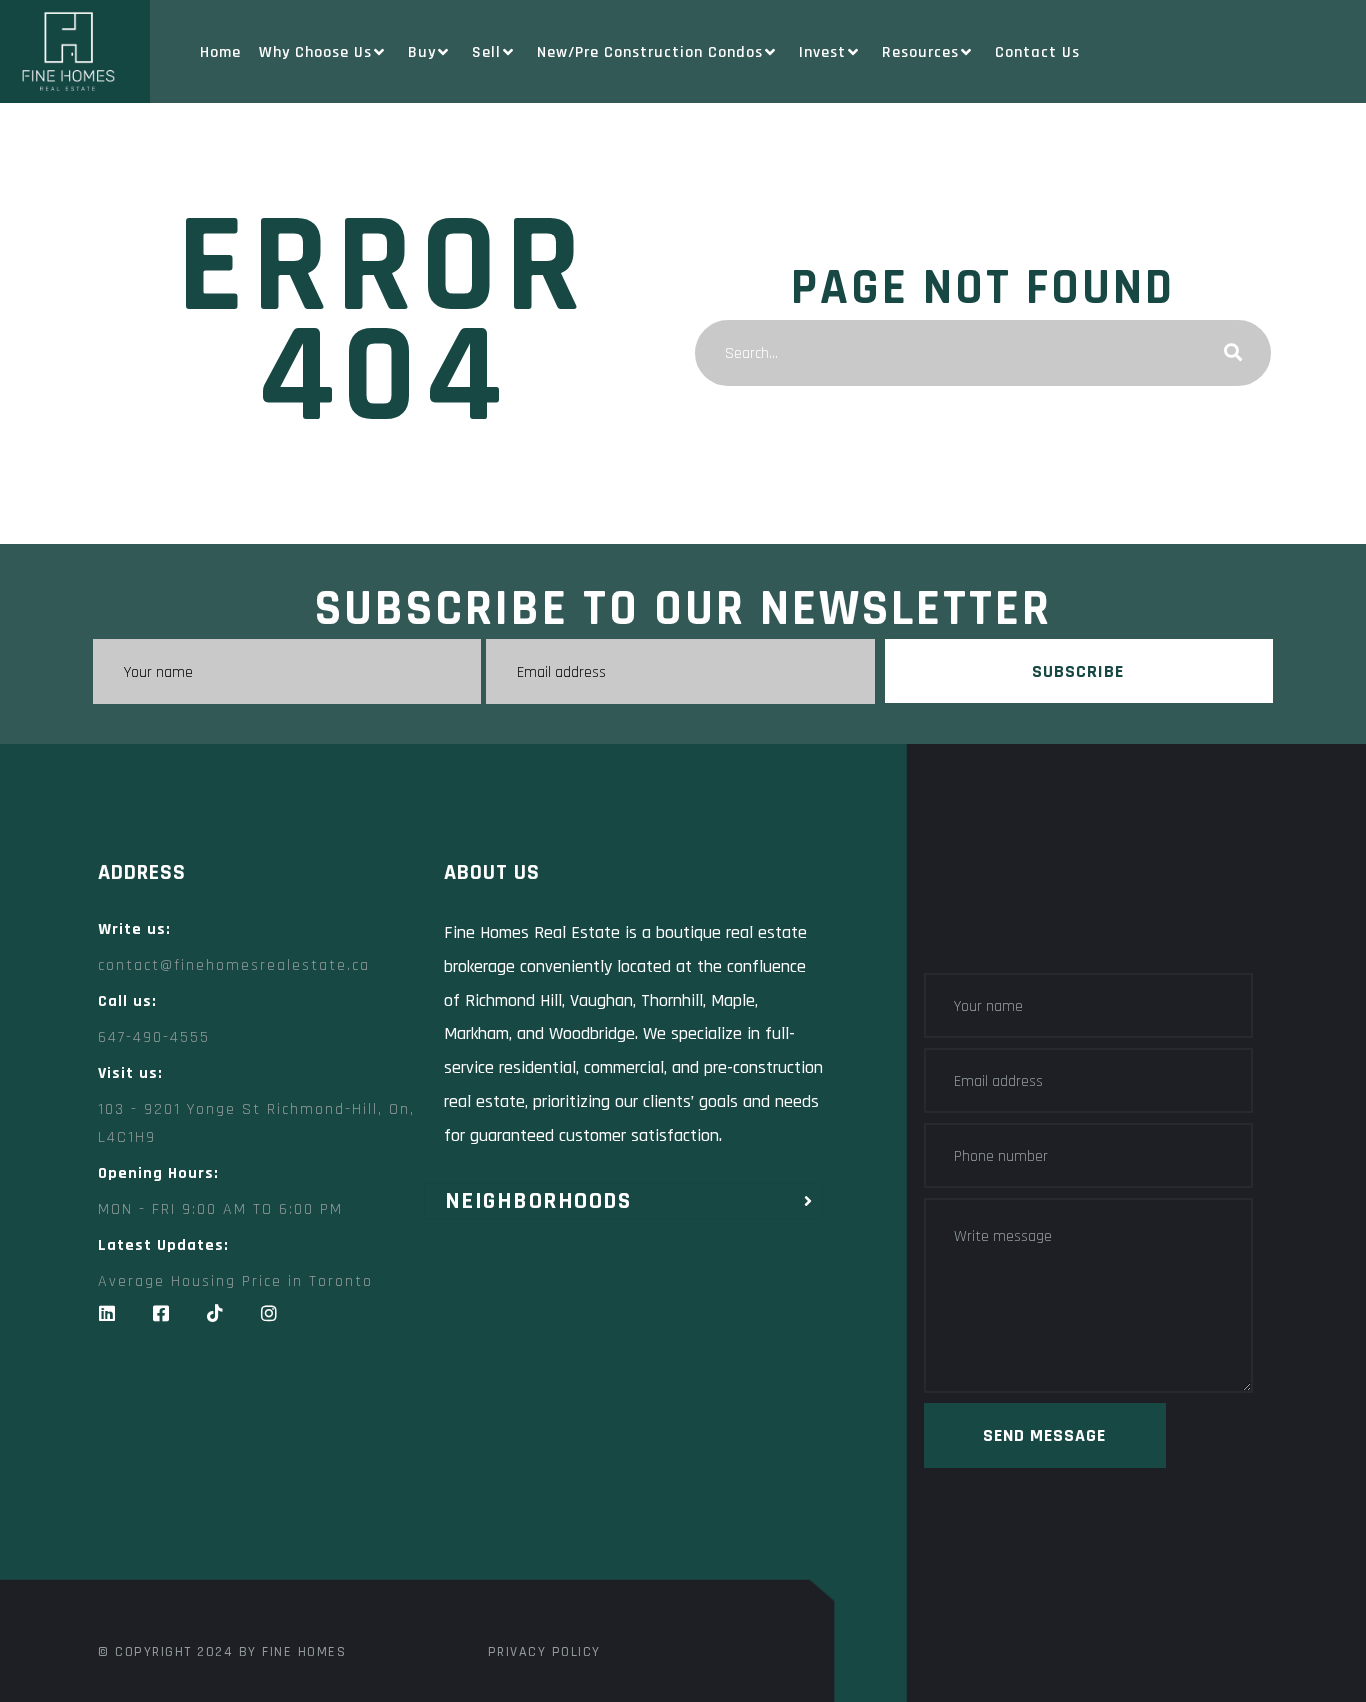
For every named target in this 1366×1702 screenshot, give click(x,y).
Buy (422, 52)
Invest (822, 52)
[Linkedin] (107, 1313)
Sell (486, 52)
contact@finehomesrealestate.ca (234, 965)
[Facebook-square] (161, 1313)
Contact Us (1037, 52)
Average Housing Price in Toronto (235, 1281)
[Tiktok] (215, 1313)
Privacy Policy (544, 1652)
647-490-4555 (154, 1037)
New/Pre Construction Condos (650, 52)
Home (220, 52)
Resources (920, 52)
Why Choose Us (315, 52)
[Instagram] (269, 1313)
